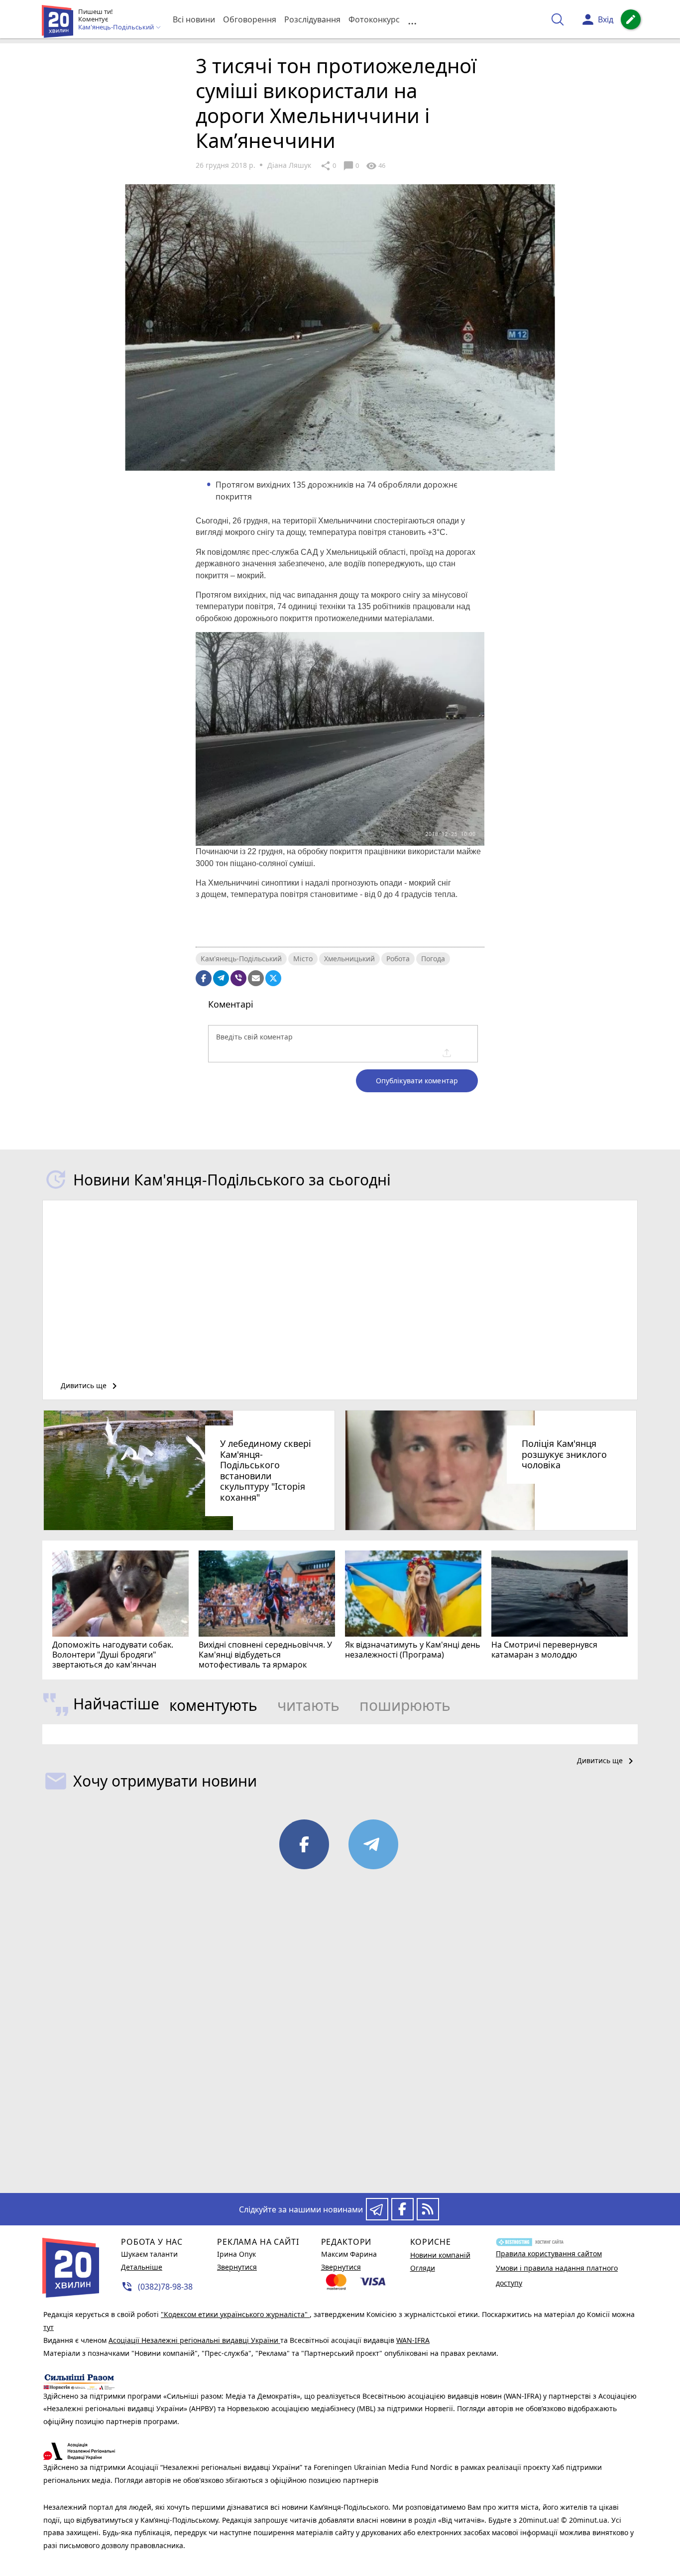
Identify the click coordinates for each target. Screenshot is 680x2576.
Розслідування (312, 19)
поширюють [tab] (405, 1705)
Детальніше (142, 2267)
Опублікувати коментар (417, 1081)
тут (49, 2327)
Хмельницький (349, 959)
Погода (433, 959)
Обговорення (250, 19)
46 (376, 166)
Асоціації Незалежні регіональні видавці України (194, 2340)
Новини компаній (440, 2255)
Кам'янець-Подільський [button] (117, 27)
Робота (398, 959)
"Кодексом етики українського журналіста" (235, 2314)
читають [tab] (308, 1705)
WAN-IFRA (413, 2340)
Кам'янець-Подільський (241, 959)
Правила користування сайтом (549, 2254)
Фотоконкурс (374, 19)
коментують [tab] (213, 1705)
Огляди (423, 2268)
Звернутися (237, 2267)
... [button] (412, 20)
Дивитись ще (91, 1386)
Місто (303, 959)
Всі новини (194, 19)
